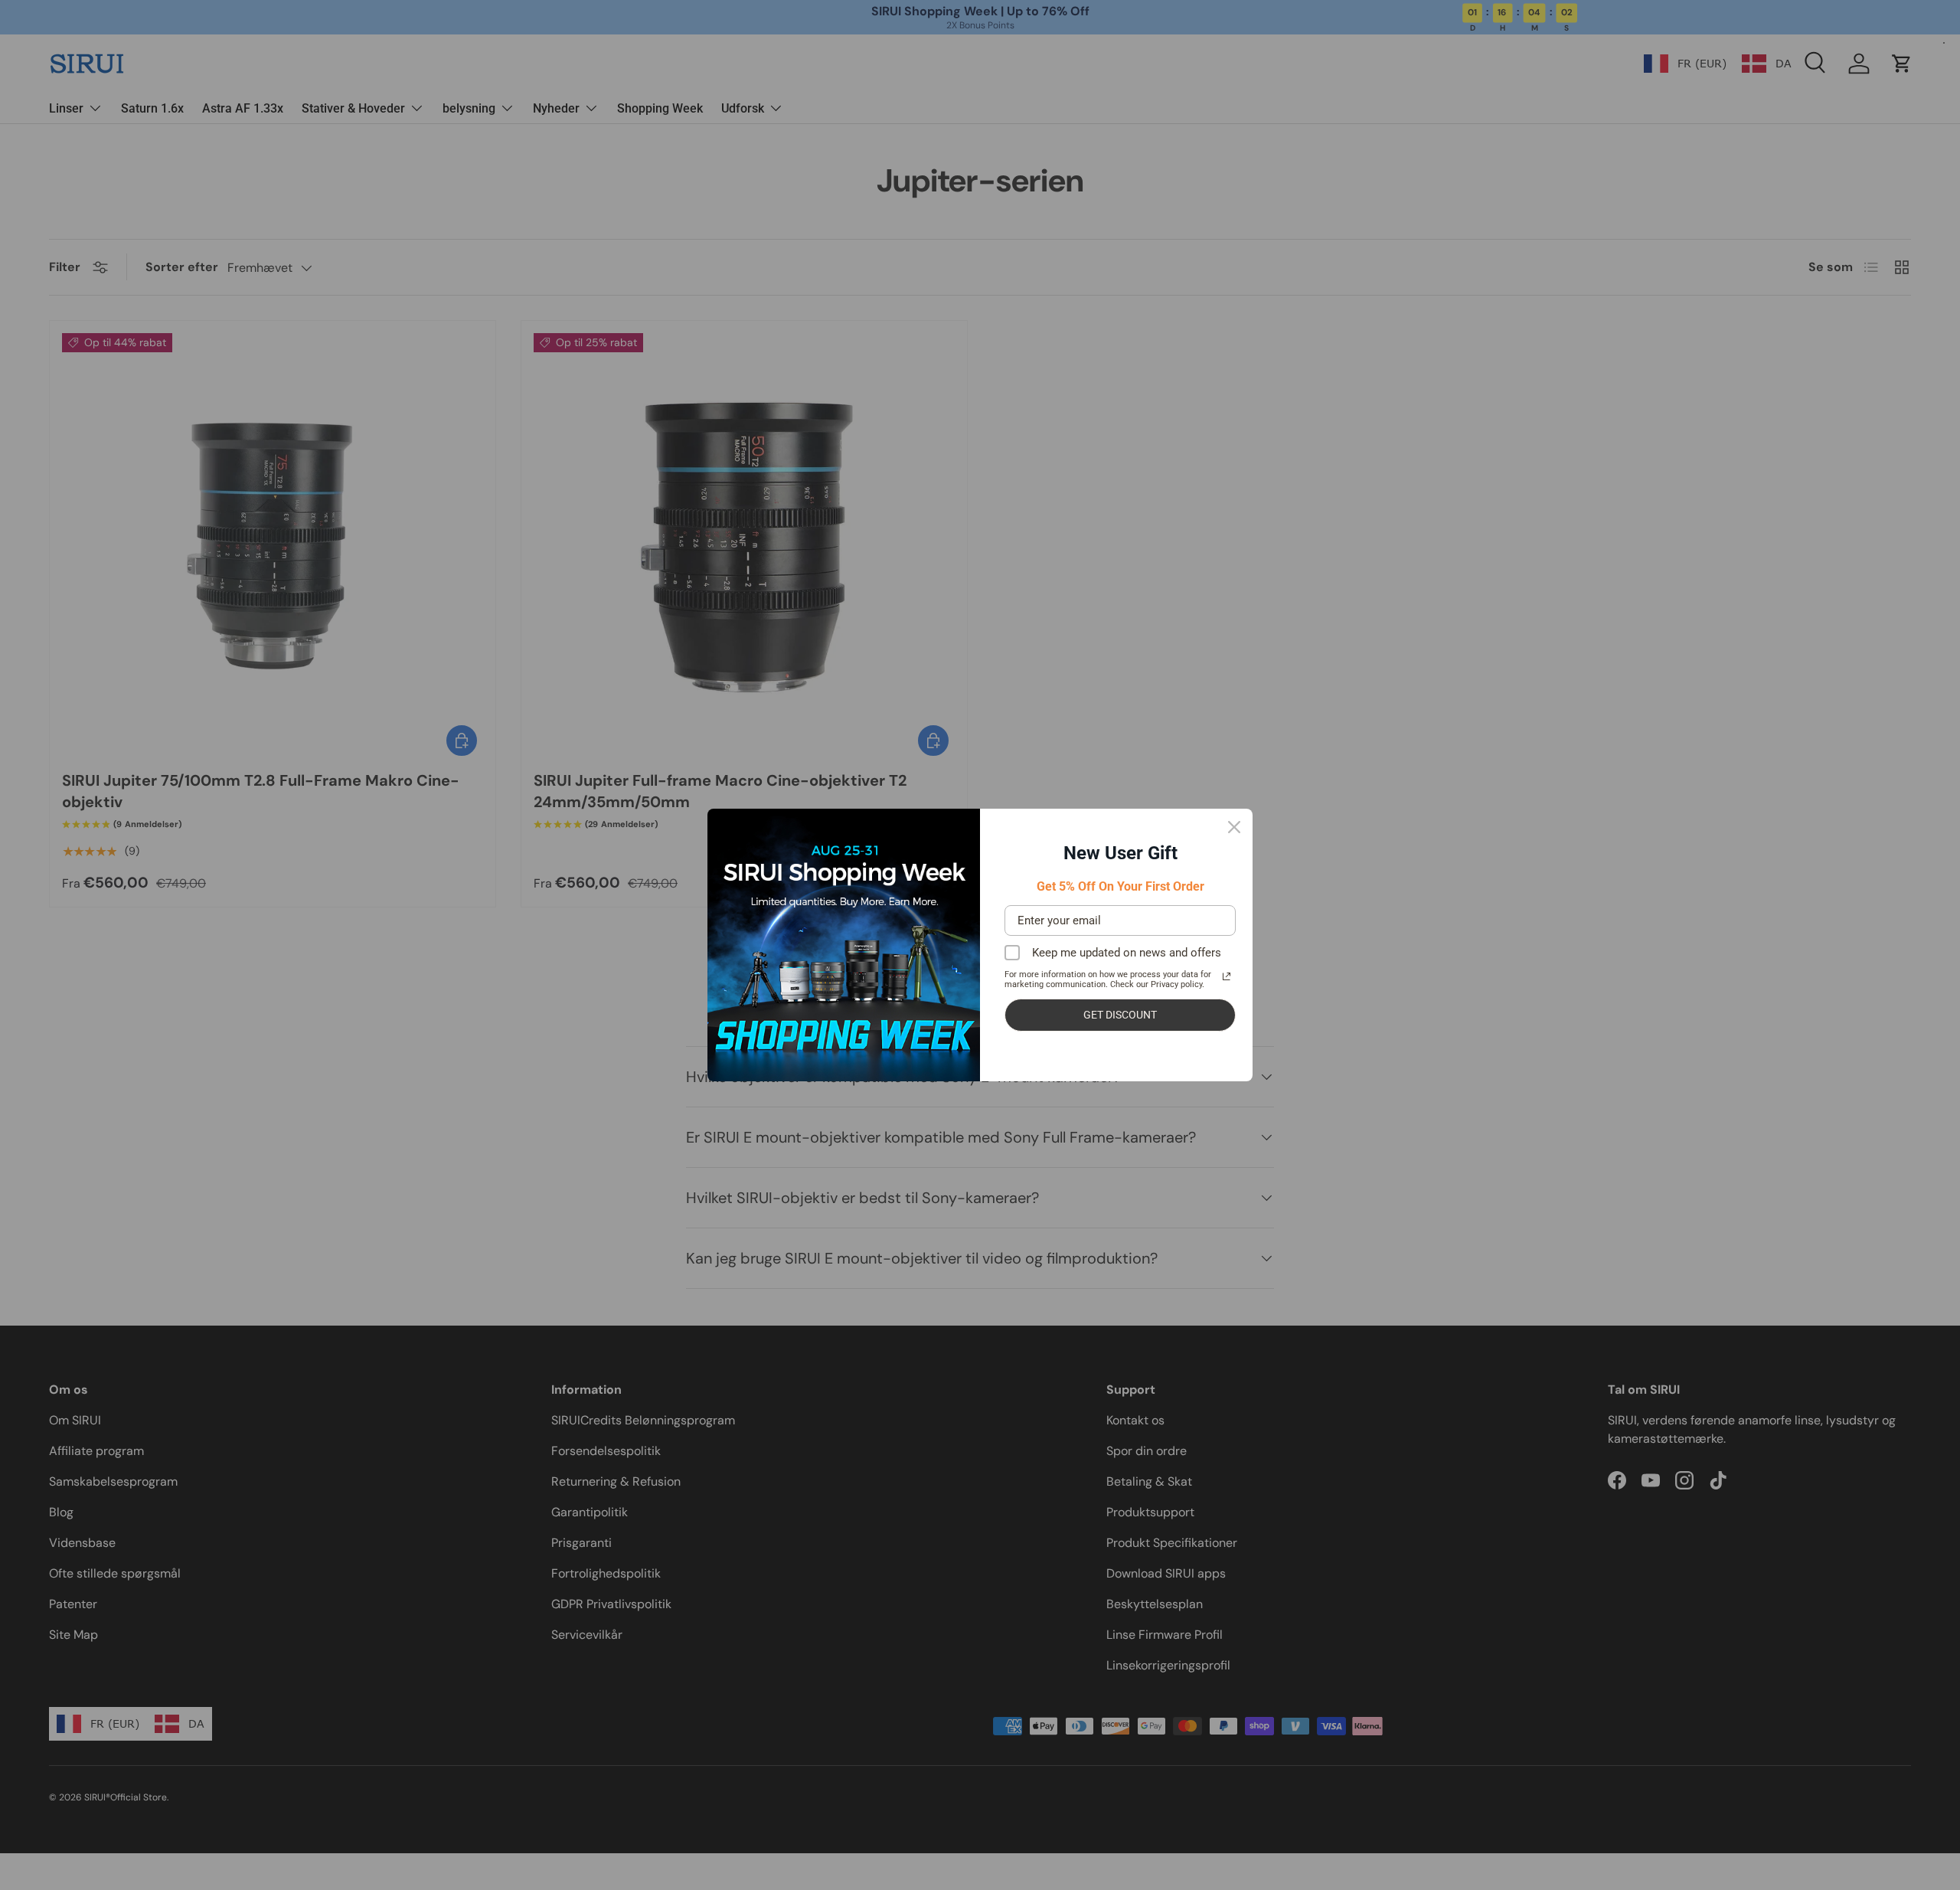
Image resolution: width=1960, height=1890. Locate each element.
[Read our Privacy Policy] (1227, 976)
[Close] (1234, 827)
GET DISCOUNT (1120, 1015)
